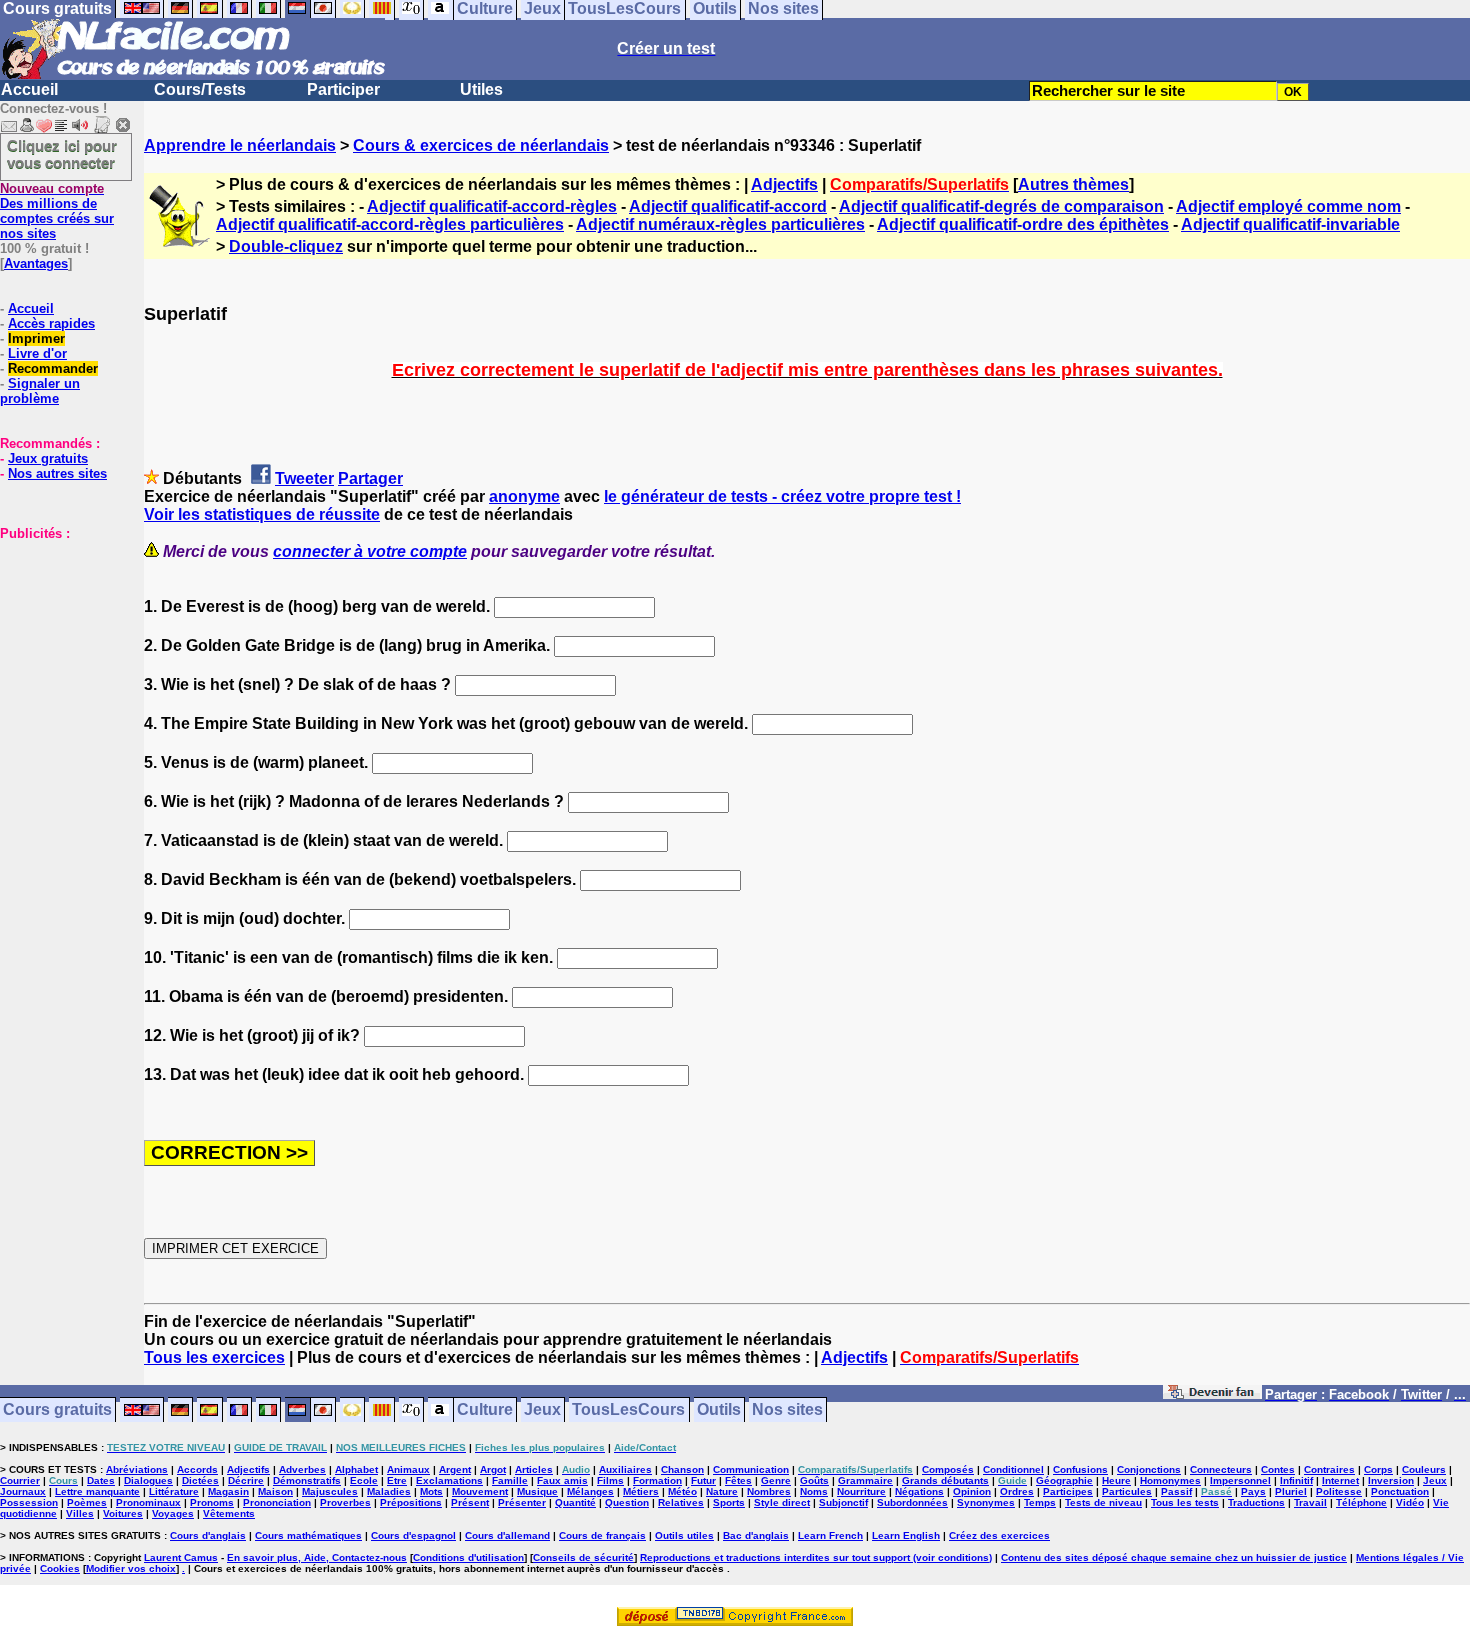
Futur (703, 1480)
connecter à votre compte (370, 551)
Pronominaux (148, 1502)
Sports (729, 1502)
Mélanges (590, 1491)
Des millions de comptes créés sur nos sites (57, 211)
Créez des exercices (999, 1535)
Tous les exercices (214, 1357)
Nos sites (787, 1410)
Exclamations (449, 1480)
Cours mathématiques (308, 1535)
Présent (470, 1502)
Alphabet (356, 1469)
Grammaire (865, 1480)
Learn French (830, 1535)
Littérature (174, 1491)
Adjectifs (784, 184)
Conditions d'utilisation (468, 1557)
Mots (431, 1491)
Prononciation (277, 1502)
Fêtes (738, 1480)
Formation (657, 1480)
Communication (751, 1469)
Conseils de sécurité (583, 1557)
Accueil (29, 89)
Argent (455, 1469)
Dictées (200, 1480)
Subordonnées (912, 1502)
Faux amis (562, 1480)
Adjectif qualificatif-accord (728, 206)
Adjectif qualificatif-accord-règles (492, 206)
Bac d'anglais (756, 1535)
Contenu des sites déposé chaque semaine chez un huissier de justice (1174, 1557)
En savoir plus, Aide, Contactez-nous (317, 1557)
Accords (197, 1469)
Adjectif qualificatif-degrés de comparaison (1001, 206)
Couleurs (1424, 1469)
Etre (397, 1480)
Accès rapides (51, 323)
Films (610, 1480)
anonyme (524, 496)
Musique (537, 1491)
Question (627, 1502)
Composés (948, 1469)
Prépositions (411, 1502)
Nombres (769, 1491)
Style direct (782, 1502)
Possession (29, 1502)
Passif (1176, 1491)
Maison (275, 1491)
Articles (534, 1469)
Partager (370, 478)
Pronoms (212, 1502)
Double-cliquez (286, 246)
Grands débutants (945, 1480)
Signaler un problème (40, 391)
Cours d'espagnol (413, 1535)
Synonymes (986, 1502)
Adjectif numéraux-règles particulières (720, 224)
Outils (719, 1410)
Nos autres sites (57, 473)
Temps (1040, 1502)
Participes (1068, 1491)
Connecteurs (1221, 1469)
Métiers (641, 1491)
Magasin (228, 1491)
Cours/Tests (200, 89)
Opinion (972, 1491)
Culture (485, 1410)
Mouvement (480, 1491)
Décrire (246, 1480)
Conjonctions (1149, 1469)
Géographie (1064, 1480)
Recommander (53, 368)
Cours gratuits (57, 1410)
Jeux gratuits (48, 458)
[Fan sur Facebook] (1212, 1395)
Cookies (60, 1568)
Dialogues (148, 1480)
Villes (80, 1513)
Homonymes (1170, 1480)
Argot (493, 1469)
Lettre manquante (97, 1491)
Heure (1116, 1480)
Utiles (481, 89)
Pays (1253, 1491)
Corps (1378, 1469)
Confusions (1080, 1469)
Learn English (906, 1535)
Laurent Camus (181, 1557)
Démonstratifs (307, 1480)
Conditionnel (1013, 1469)
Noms (814, 1491)
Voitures (123, 1513)
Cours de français (602, 1535)
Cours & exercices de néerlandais (481, 145)
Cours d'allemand (507, 1535)
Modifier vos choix (131, 1568)
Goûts (814, 1480)
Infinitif (1296, 1480)
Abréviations (137, 1469)
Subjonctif (843, 1502)
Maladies (389, 1491)
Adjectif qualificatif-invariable (1290, 224)
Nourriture (861, 1491)
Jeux (542, 1410)
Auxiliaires (625, 1469)
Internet (1340, 1480)
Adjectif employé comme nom (1288, 206)
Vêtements (229, 1513)
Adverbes (302, 1469)
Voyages (173, 1513)
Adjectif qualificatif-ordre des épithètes (1023, 224)
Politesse (1339, 1491)
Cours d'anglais (208, 1535)
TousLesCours (628, 1410)
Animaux (408, 1469)
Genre (776, 1480)
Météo (682, 1491)
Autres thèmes (1073, 184)
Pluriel (1291, 1491)
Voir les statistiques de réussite (262, 514)
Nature (722, 1491)
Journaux (23, 1491)
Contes (1278, 1469)
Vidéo (1410, 1502)
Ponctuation (1400, 1491)
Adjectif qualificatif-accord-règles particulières (390, 224)
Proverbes (345, 1502)
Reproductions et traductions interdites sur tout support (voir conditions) (816, 1557)
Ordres (1017, 1491)
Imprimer (36, 338)
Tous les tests (1185, 1502)
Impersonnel (1240, 1480)
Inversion (1391, 1480)
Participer (343, 89)
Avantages (36, 263)
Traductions (1256, 1502)
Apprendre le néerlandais (240, 145)
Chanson (682, 1469)
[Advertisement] (60, 641)
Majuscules (330, 1491)
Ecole (364, 1480)
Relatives (681, 1502)
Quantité (575, 1502)
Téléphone (1361, 1502)
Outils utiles (684, 1535)
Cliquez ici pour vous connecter (62, 154)
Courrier (20, 1480)
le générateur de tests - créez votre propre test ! (782, 496)
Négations (919, 1491)
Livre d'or (37, 353)
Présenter (522, 1502)
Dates (101, 1480)
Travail (1310, 1502)
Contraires (1329, 1469)
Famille (510, 1480)
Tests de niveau (1103, 1502)
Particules (1127, 1491)
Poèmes (87, 1502)
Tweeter (304, 478)
